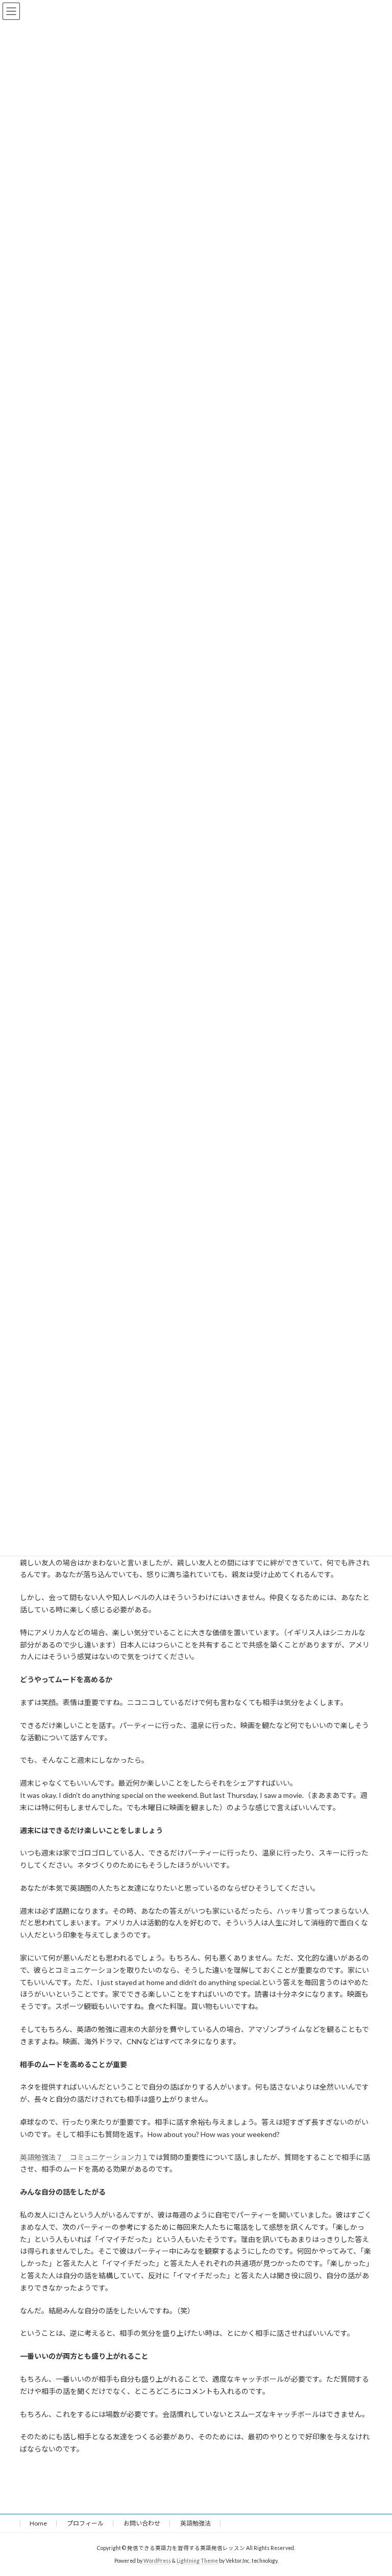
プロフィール (85, 2523)
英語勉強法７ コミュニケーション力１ (84, 2157)
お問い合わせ (142, 2523)
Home (38, 2523)
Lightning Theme (197, 2561)
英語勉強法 (195, 2523)
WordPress (157, 2561)
